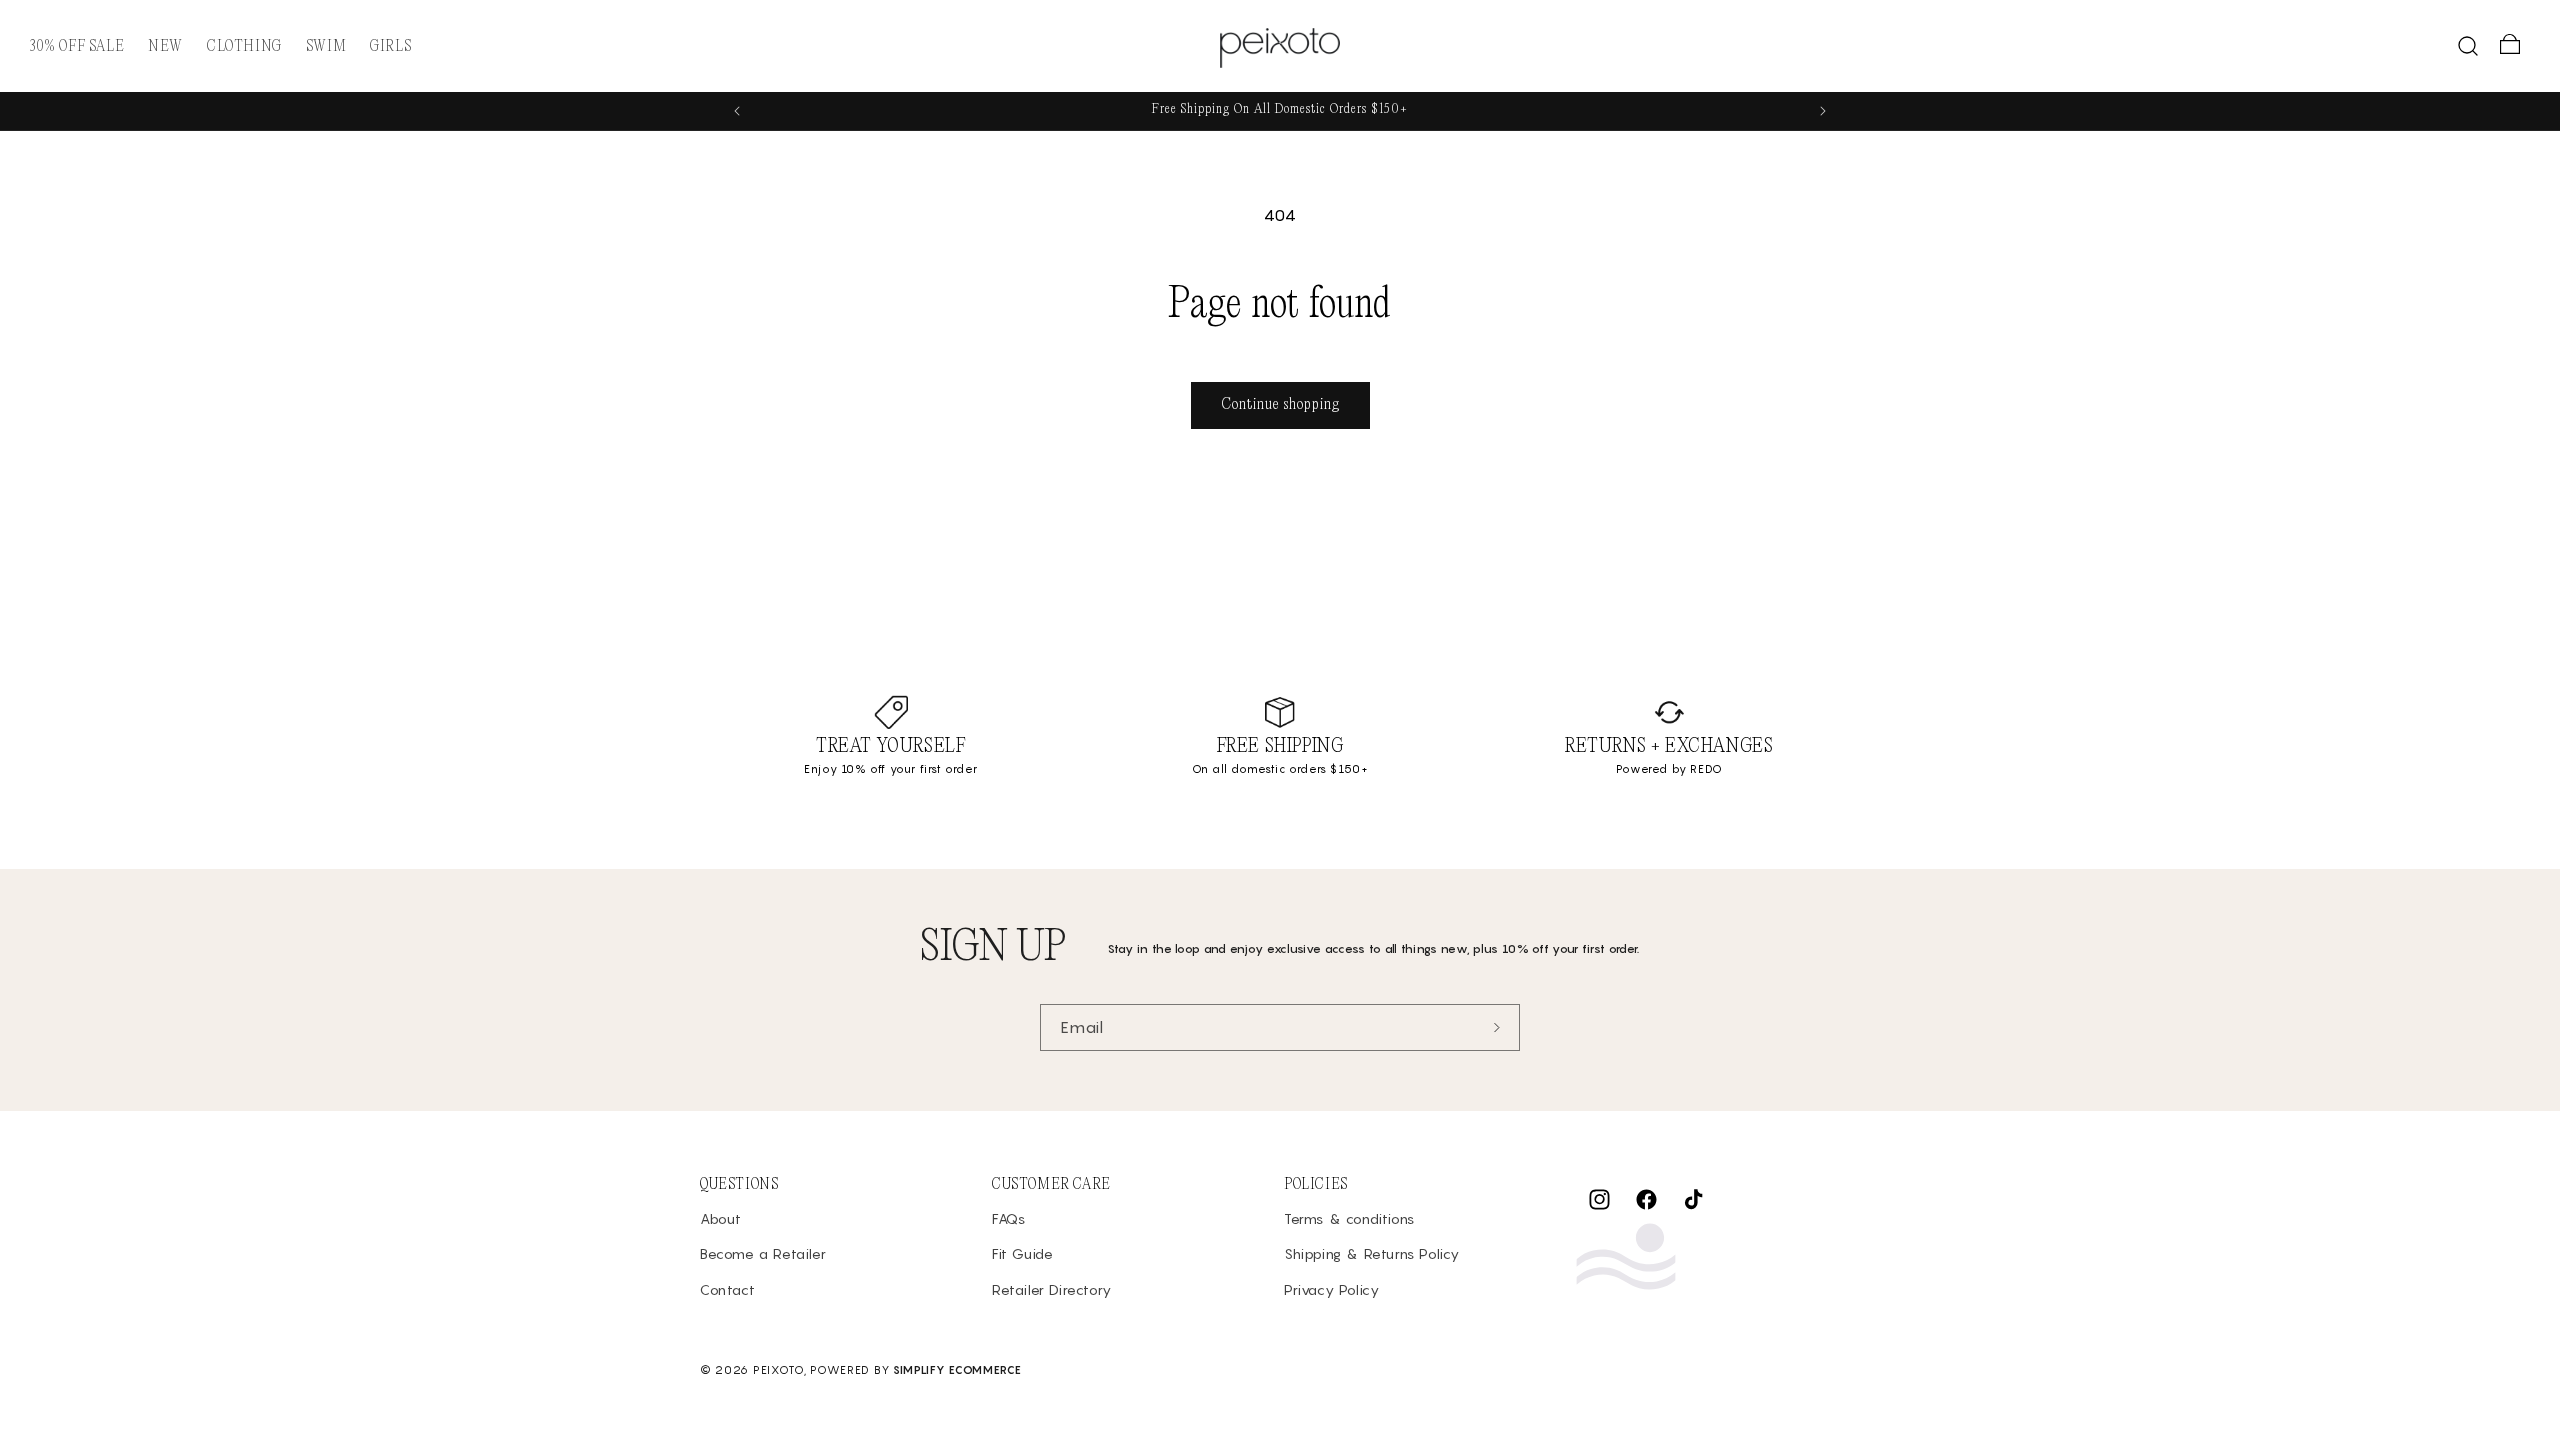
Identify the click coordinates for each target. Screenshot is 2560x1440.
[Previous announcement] (737, 111)
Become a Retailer (763, 1253)
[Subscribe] (1497, 1027)
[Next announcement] (1823, 111)
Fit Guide (1022, 1253)
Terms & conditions (1349, 1218)
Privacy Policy (1331, 1289)
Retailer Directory (1052, 1289)
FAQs (1008, 1218)
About (721, 1218)
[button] (244, 47)
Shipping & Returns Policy (1372, 1253)
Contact (727, 1289)
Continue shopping (1280, 404)
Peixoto (778, 1370)
